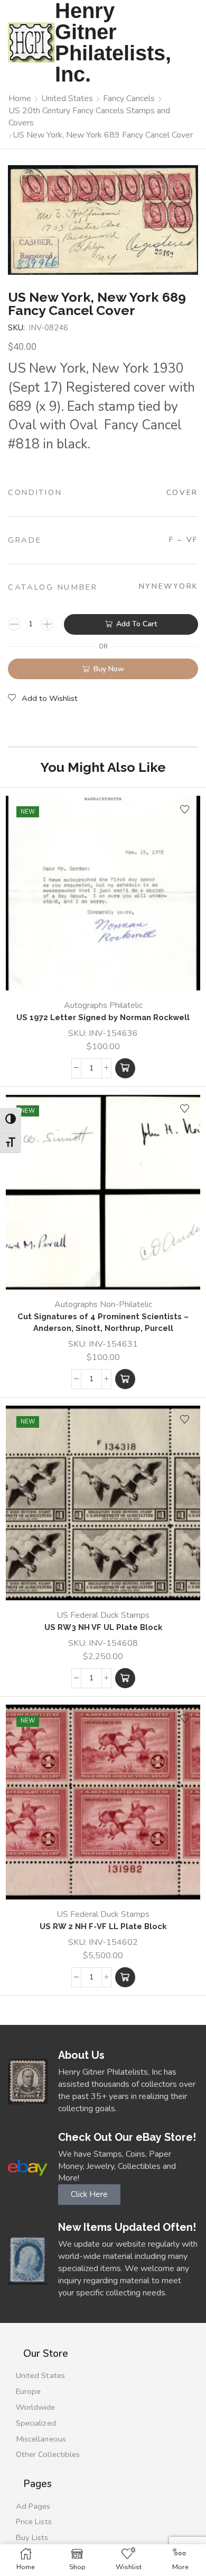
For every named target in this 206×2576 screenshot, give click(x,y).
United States (67, 98)
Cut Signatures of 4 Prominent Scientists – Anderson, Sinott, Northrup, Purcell (103, 1322)
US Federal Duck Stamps (103, 1615)
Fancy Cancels (129, 98)
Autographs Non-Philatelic (103, 1304)
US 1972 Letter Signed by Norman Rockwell (103, 1017)
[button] (125, 1068)
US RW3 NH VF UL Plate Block (103, 1627)
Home (20, 98)
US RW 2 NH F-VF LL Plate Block (103, 1926)
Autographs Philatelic (103, 1005)
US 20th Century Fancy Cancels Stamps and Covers (89, 117)
